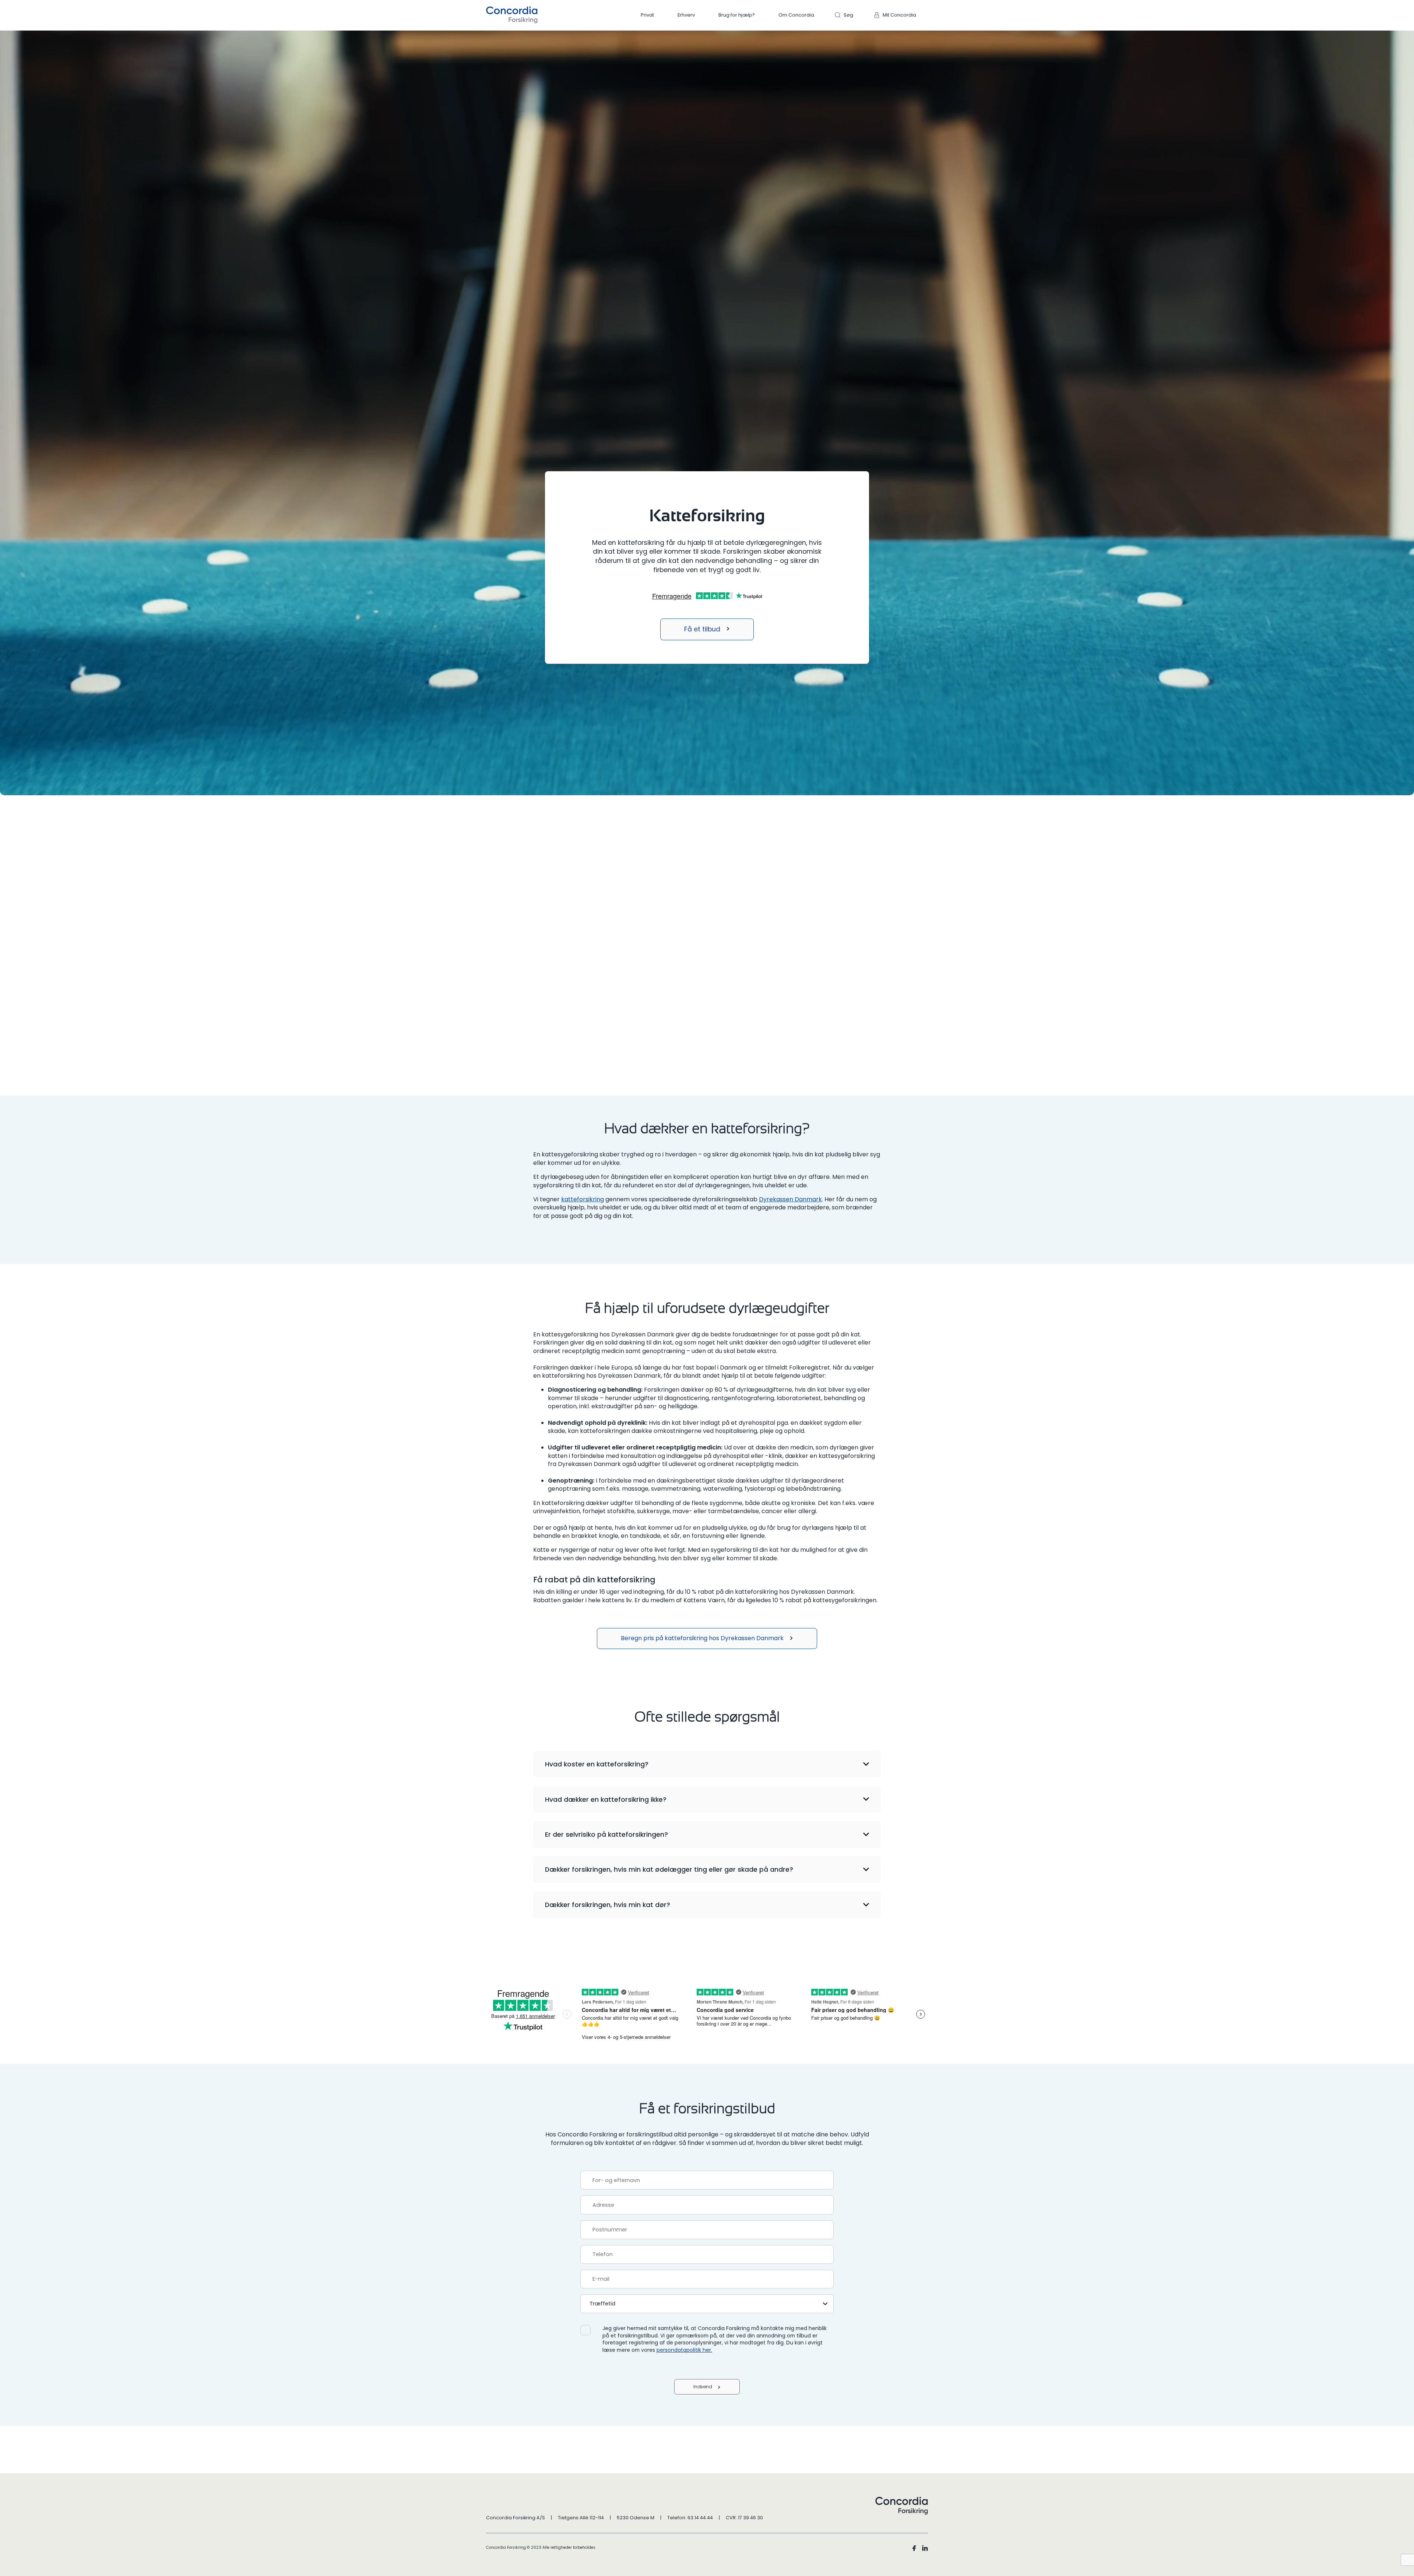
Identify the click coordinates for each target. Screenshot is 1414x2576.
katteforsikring (583, 1199)
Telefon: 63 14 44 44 (690, 2518)
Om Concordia (796, 15)
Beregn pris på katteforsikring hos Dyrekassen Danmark (702, 1638)
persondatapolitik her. (684, 2350)
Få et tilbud (702, 629)
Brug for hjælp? (737, 15)
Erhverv (686, 15)
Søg (848, 15)
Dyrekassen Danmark (790, 1199)
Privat (647, 15)
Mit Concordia (899, 15)
